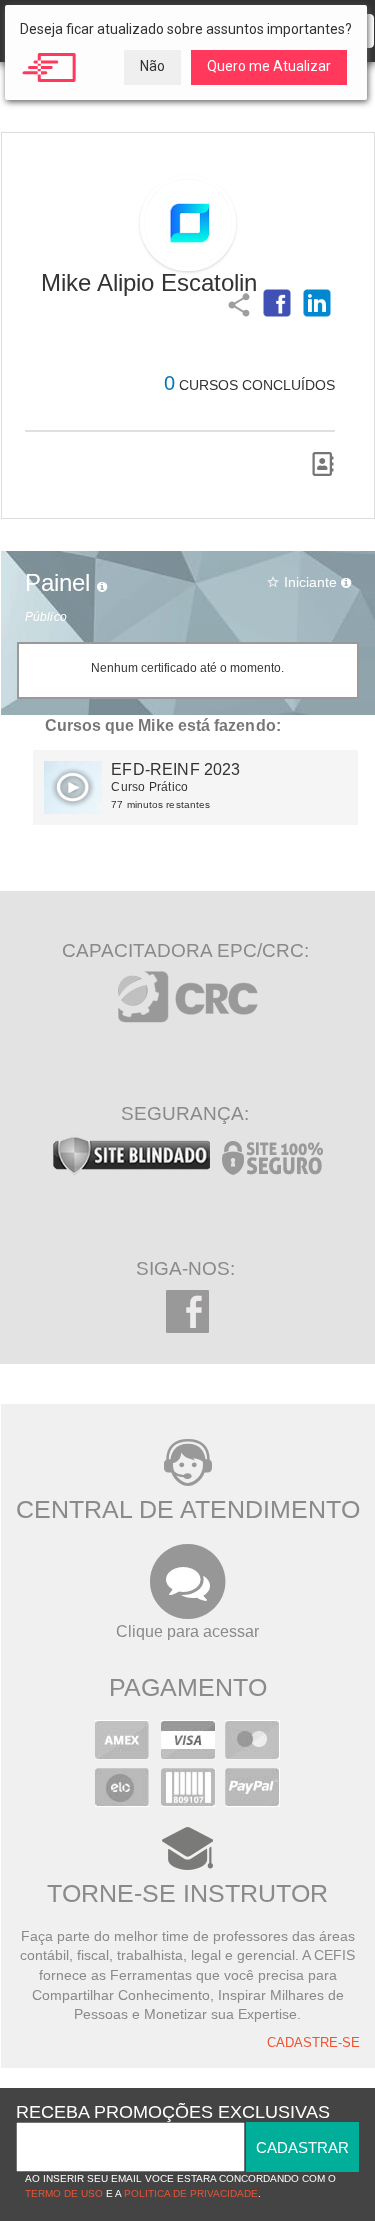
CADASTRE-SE (313, 2043)
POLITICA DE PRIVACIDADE (191, 2193)
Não (152, 66)
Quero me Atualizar (269, 66)
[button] (277, 303)
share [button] (237, 303)
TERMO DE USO (64, 2193)
